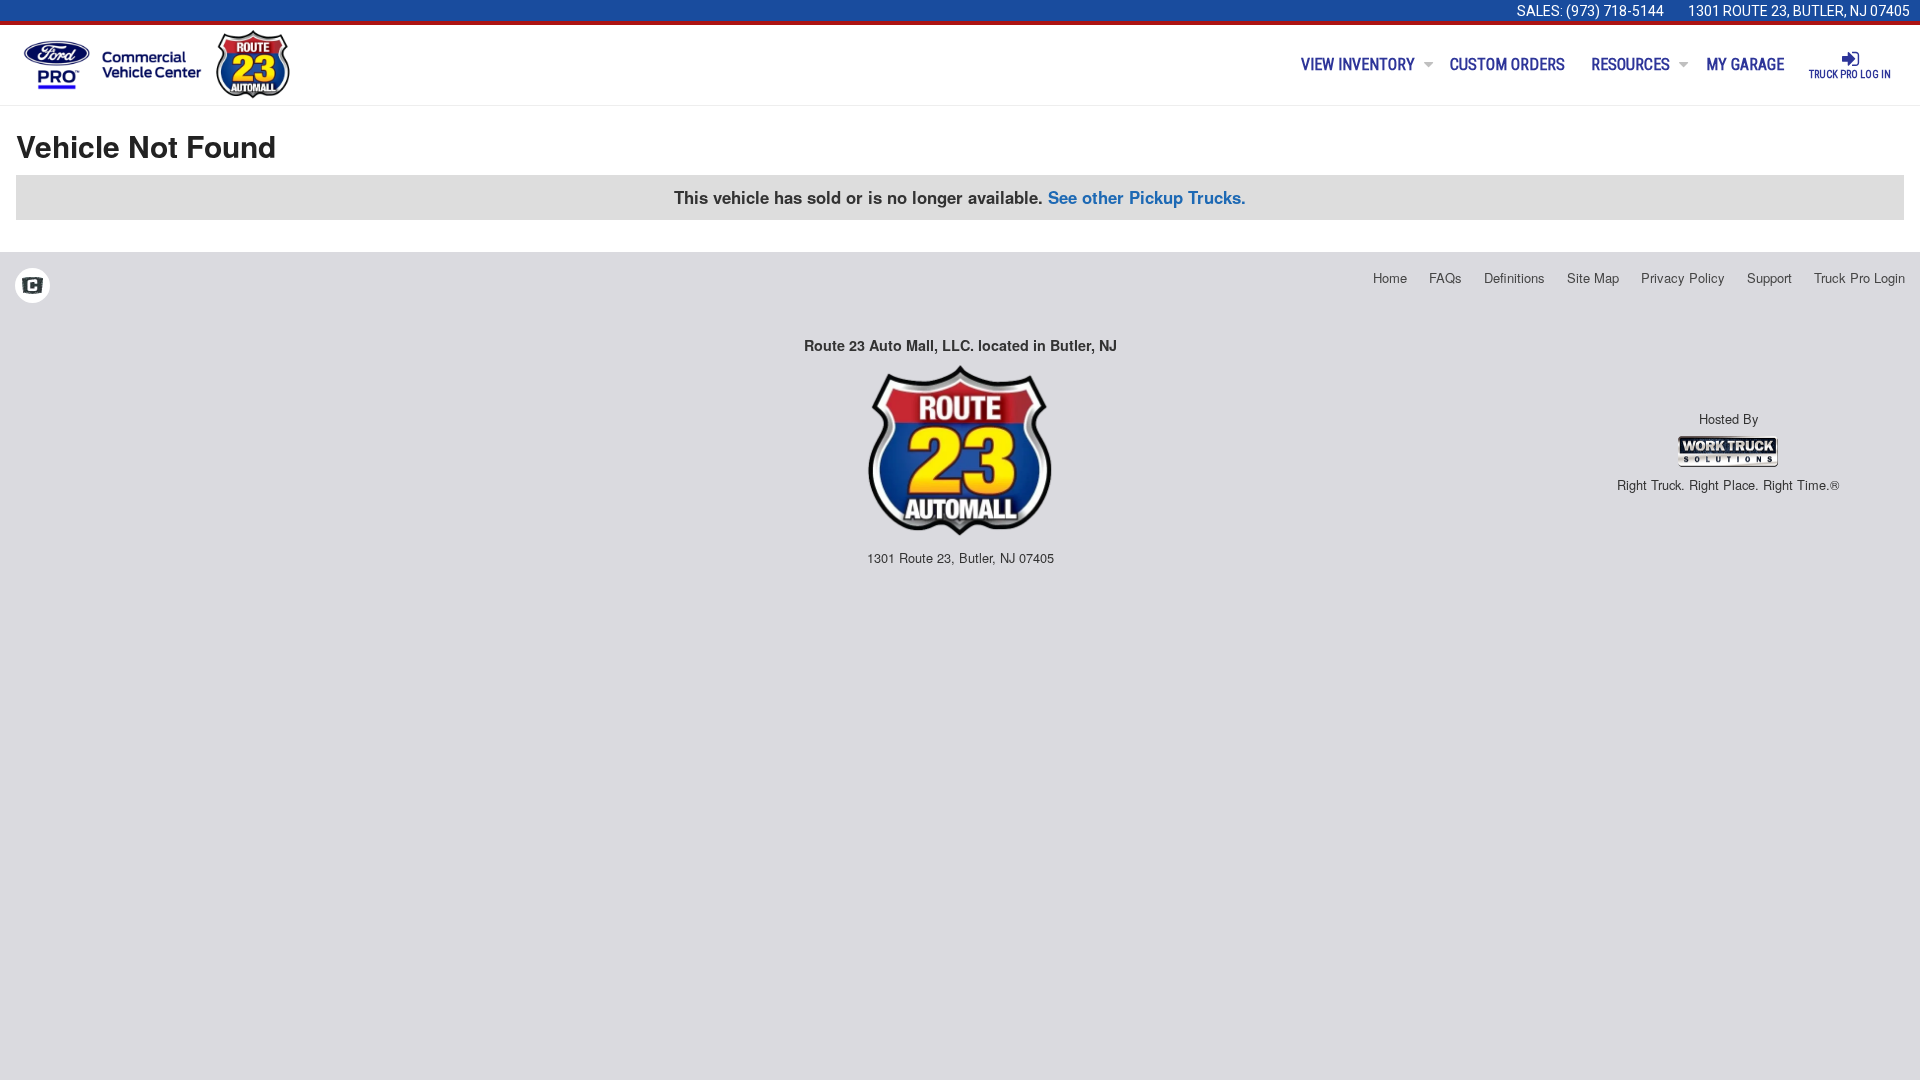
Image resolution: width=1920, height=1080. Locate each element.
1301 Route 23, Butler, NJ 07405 (1799, 11)
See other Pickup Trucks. (1147, 197)
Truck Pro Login (1859, 277)
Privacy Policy (1683, 277)
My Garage (1745, 64)
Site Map (1593, 277)
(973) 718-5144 (1615, 11)
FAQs (1445, 277)
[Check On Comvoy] (32, 287)
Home (1390, 277)
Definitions (1514, 277)
